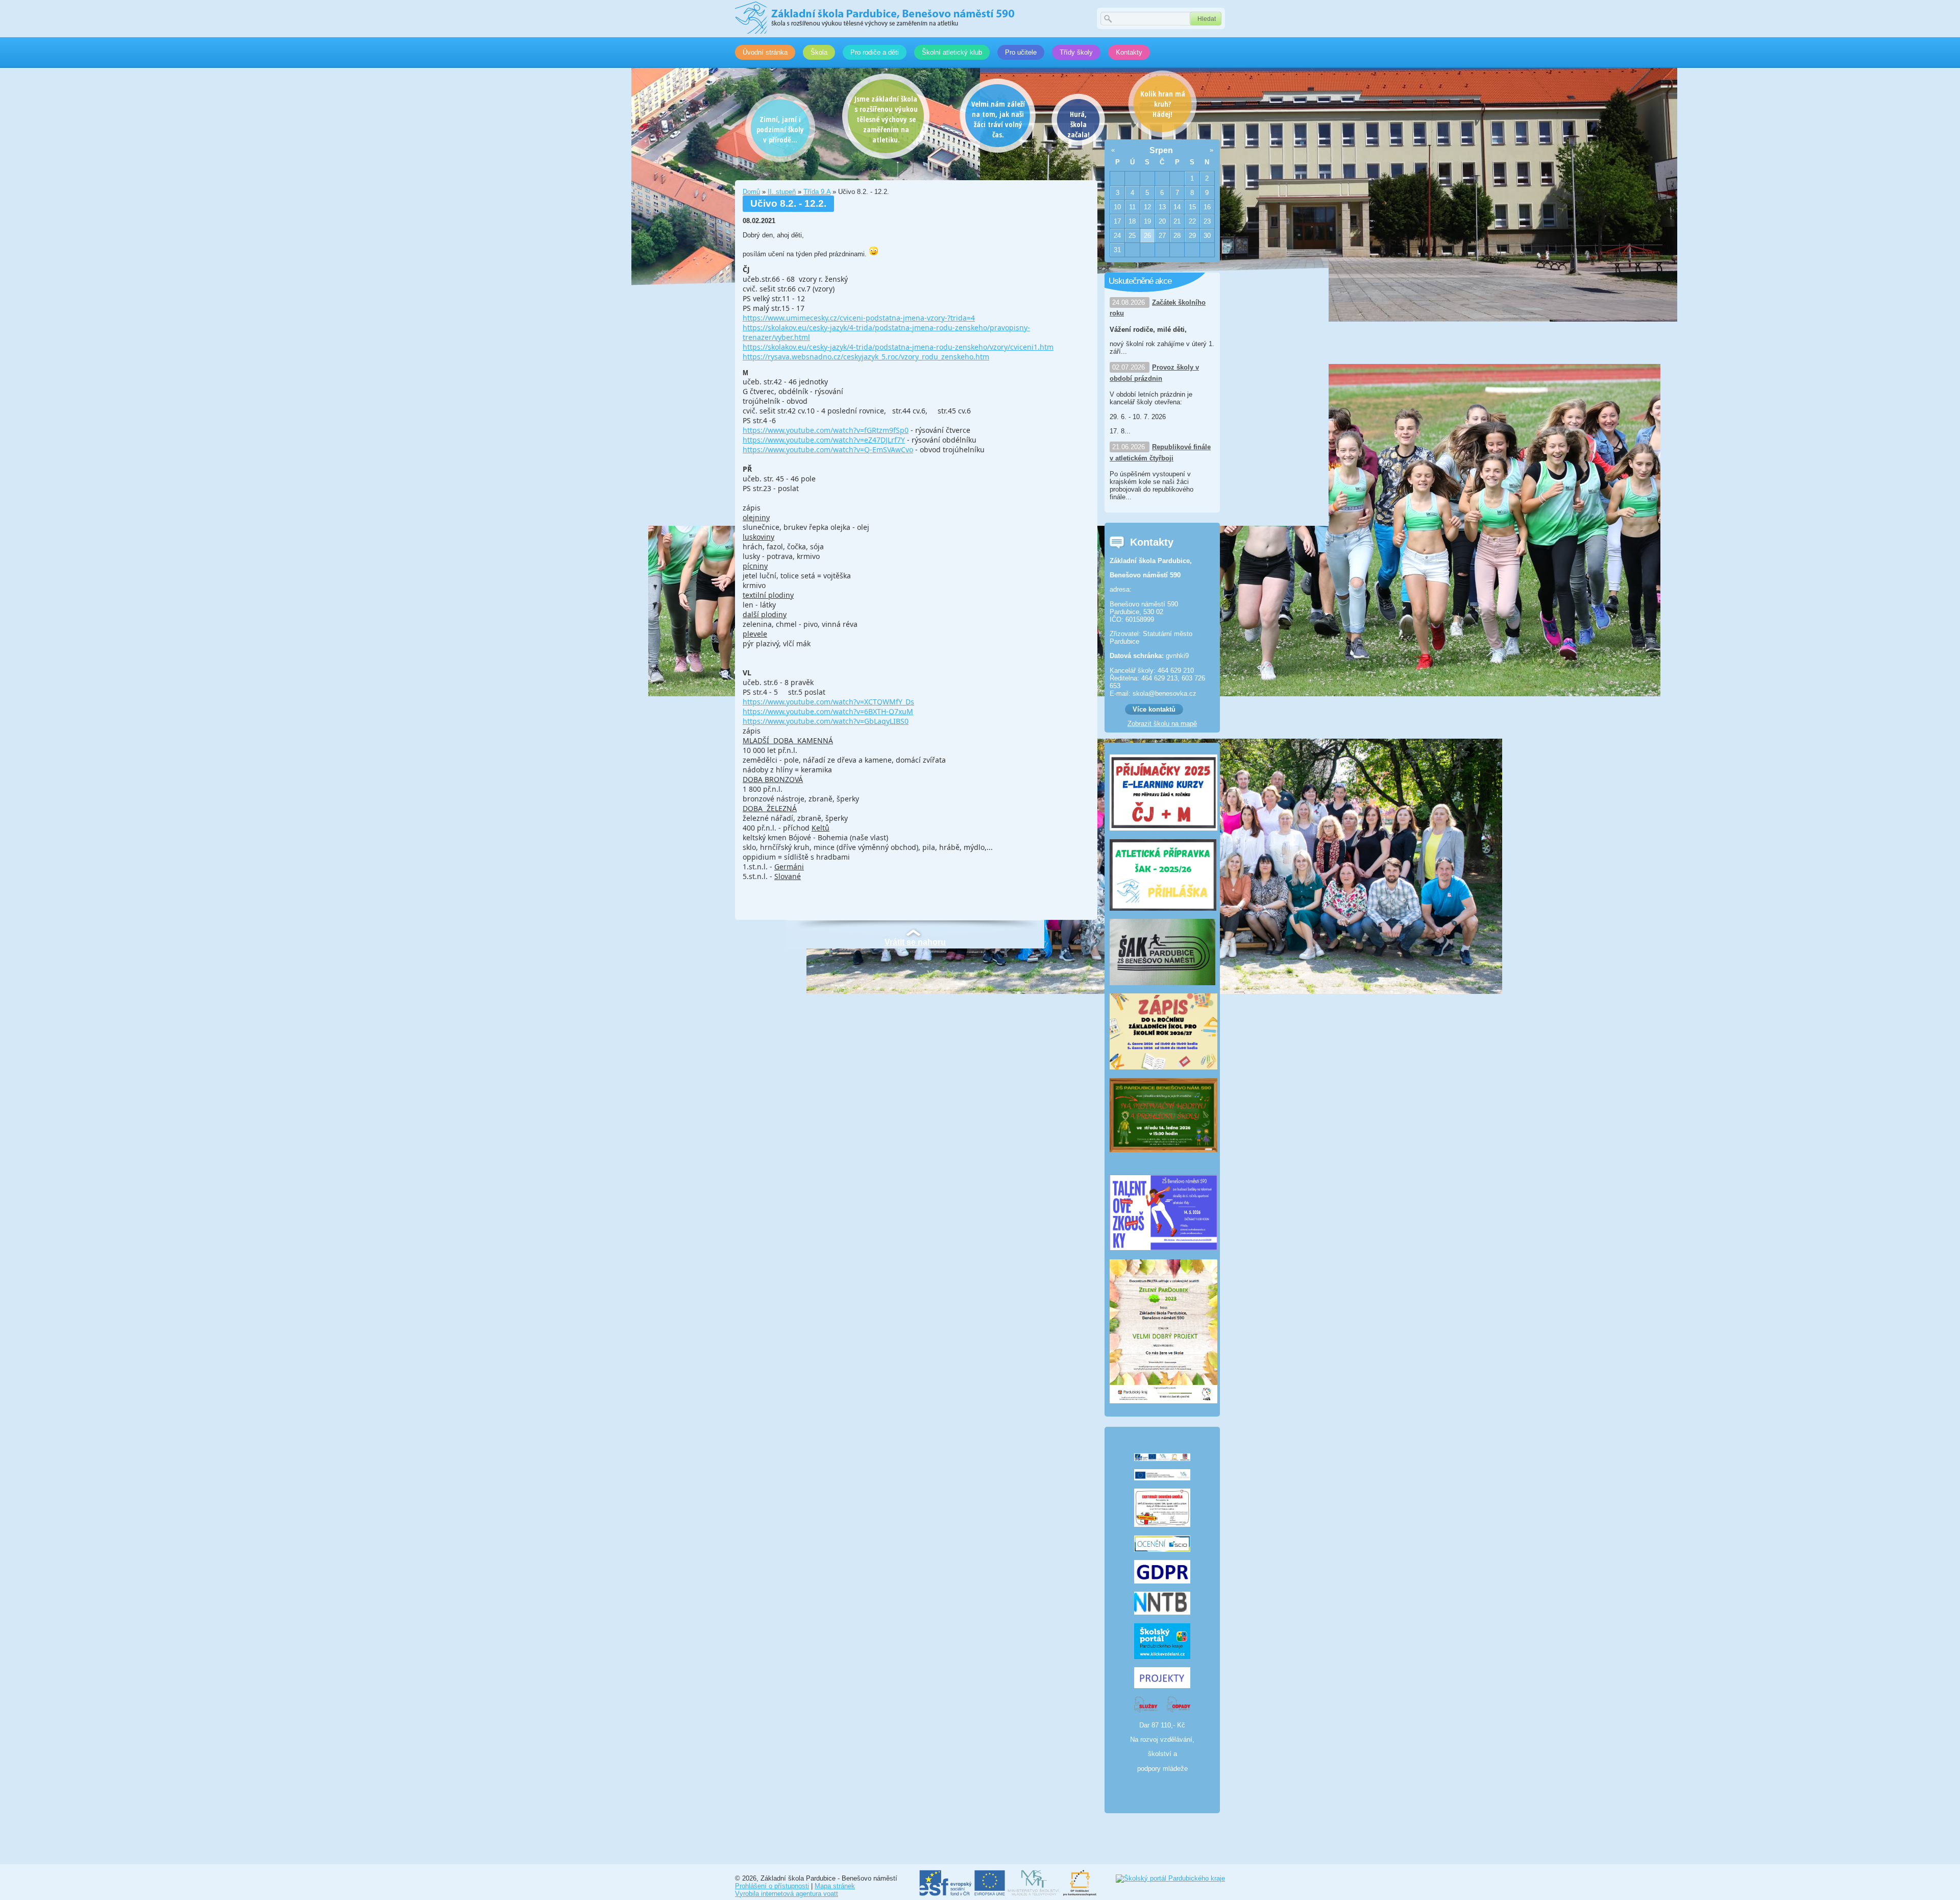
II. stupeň (782, 192)
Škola (819, 52)
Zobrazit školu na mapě (1162, 724)
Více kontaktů (1154, 709)
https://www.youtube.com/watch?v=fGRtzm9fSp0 (826, 430)
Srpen (1161, 150)
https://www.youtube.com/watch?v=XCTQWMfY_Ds (828, 702)
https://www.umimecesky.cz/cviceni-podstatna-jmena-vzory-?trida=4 (859, 318)
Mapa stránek (835, 1886)
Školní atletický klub (952, 52)
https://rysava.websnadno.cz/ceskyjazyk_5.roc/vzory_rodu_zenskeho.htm (866, 357)
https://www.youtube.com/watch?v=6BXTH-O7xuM (828, 711)
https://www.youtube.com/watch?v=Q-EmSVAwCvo (828, 449)
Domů (751, 192)
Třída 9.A (817, 192)
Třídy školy (1076, 52)
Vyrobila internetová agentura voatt (787, 1894)
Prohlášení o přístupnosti (772, 1886)
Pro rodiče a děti (875, 52)
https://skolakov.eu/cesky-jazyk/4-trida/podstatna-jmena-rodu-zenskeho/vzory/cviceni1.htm (898, 347)
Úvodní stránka (765, 52)
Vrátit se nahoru (915, 942)
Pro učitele (1021, 52)
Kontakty (1129, 52)
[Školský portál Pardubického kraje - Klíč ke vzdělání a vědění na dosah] (1170, 1878)
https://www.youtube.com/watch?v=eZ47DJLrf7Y (824, 440)
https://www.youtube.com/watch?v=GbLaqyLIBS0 (826, 721)
